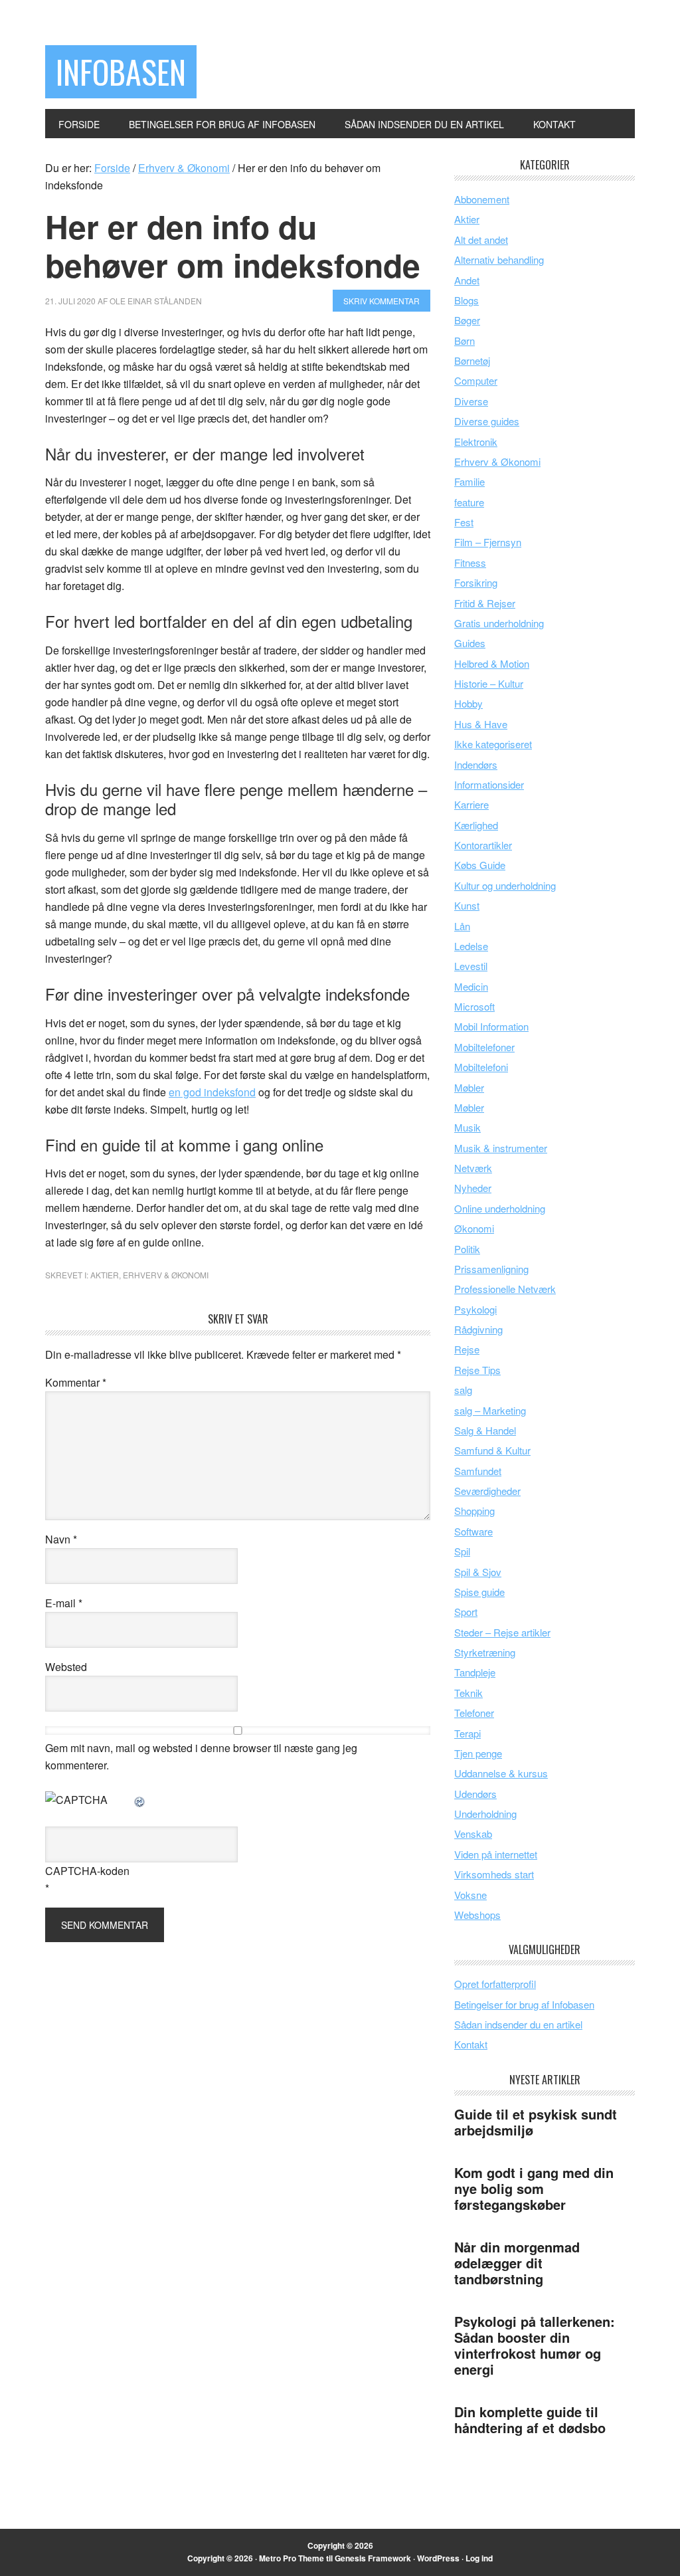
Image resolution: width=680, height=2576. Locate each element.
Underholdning (485, 1814)
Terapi (467, 1733)
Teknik (468, 1693)
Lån (462, 926)
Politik (467, 1249)
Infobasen (121, 71)
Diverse (471, 401)
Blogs (467, 300)
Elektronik (476, 442)
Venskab (473, 1833)
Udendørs (475, 1794)
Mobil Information (491, 1026)
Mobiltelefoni (481, 1067)
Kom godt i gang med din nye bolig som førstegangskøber (534, 2188)
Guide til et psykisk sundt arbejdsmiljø (536, 2122)
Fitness (470, 562)
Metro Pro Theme (292, 2558)
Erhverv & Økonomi (166, 1275)
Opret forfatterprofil (495, 1984)
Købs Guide (480, 865)
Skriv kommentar (382, 301)
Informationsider (489, 784)
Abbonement (482, 199)
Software (473, 1531)
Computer (476, 380)
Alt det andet (481, 240)
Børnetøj (472, 360)
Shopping (474, 1511)
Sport (466, 1612)
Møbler (469, 1087)
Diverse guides (487, 421)
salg (463, 1390)
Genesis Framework (373, 2558)
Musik (467, 1127)
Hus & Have (481, 724)
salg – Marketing (490, 1410)
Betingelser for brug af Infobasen (524, 2004)
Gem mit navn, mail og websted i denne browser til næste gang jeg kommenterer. (201, 1756)
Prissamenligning (491, 1269)
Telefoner (474, 1713)
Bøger (467, 320)
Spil (462, 1551)
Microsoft (474, 1006)
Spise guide (479, 1592)
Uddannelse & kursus (501, 1773)
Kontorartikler (483, 845)
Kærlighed (476, 825)
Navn (61, 1539)
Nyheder (473, 1188)
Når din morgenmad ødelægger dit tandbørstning (517, 2263)
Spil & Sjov (478, 1572)
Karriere (471, 804)
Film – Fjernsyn (488, 542)
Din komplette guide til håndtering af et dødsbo (530, 2420)
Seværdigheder (487, 1491)
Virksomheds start (494, 1874)
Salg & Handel (485, 1430)
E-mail (64, 1603)
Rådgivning (478, 1329)
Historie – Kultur (489, 683)
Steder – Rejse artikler (502, 1632)
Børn (465, 341)
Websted (66, 1667)
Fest (464, 522)
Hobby (468, 703)
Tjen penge (478, 1753)
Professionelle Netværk (505, 1289)
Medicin (471, 986)
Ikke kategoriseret (493, 744)
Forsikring (476, 582)
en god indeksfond (212, 1092)
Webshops (477, 1915)
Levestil (471, 966)
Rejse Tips (477, 1370)
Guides (470, 643)
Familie (469, 481)
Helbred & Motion (492, 663)
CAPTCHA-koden (87, 1871)
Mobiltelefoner (484, 1047)
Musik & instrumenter (501, 1148)
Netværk (473, 1168)
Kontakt (471, 2044)
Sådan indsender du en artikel (518, 2024)
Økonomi (474, 1228)
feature (469, 502)
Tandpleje (475, 1672)
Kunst (467, 905)
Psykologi (475, 1309)
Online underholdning (500, 1208)
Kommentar (76, 1382)
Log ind (479, 2558)
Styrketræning (485, 1652)
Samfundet (478, 1471)
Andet (467, 280)
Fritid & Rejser (485, 603)
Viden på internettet (496, 1854)
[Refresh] (140, 1800)
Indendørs (476, 764)
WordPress (438, 2558)
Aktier (105, 1275)
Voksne (470, 1895)
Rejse (467, 1349)
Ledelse (471, 946)
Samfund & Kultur (492, 1450)
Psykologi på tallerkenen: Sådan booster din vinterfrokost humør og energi (535, 2345)
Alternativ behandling (499, 259)
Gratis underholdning (499, 623)
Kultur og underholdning (505, 885)
